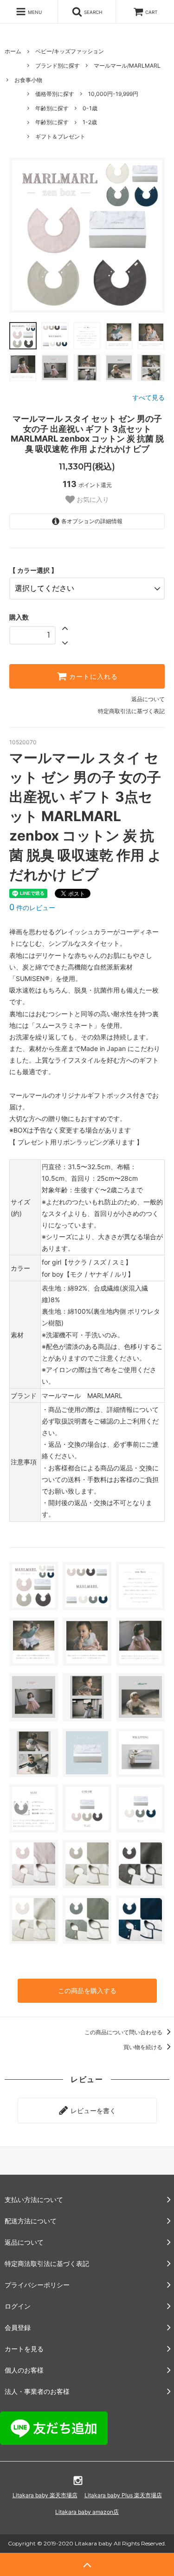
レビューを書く (92, 2111)
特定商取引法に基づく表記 (131, 711)
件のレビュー (32, 908)
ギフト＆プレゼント (60, 136)
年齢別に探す (52, 108)
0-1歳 (90, 108)
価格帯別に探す (55, 94)
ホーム (13, 51)
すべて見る (148, 397)
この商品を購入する (87, 1991)
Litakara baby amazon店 (87, 2512)
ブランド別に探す (58, 66)
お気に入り (92, 500)
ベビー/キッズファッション (70, 51)
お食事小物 (28, 80)
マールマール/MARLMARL (127, 66)
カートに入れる (92, 677)
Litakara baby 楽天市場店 (45, 2495)
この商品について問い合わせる (124, 2032)
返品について (148, 699)
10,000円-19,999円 (113, 94)
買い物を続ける (144, 2047)
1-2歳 (90, 122)
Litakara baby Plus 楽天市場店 (123, 2495)
